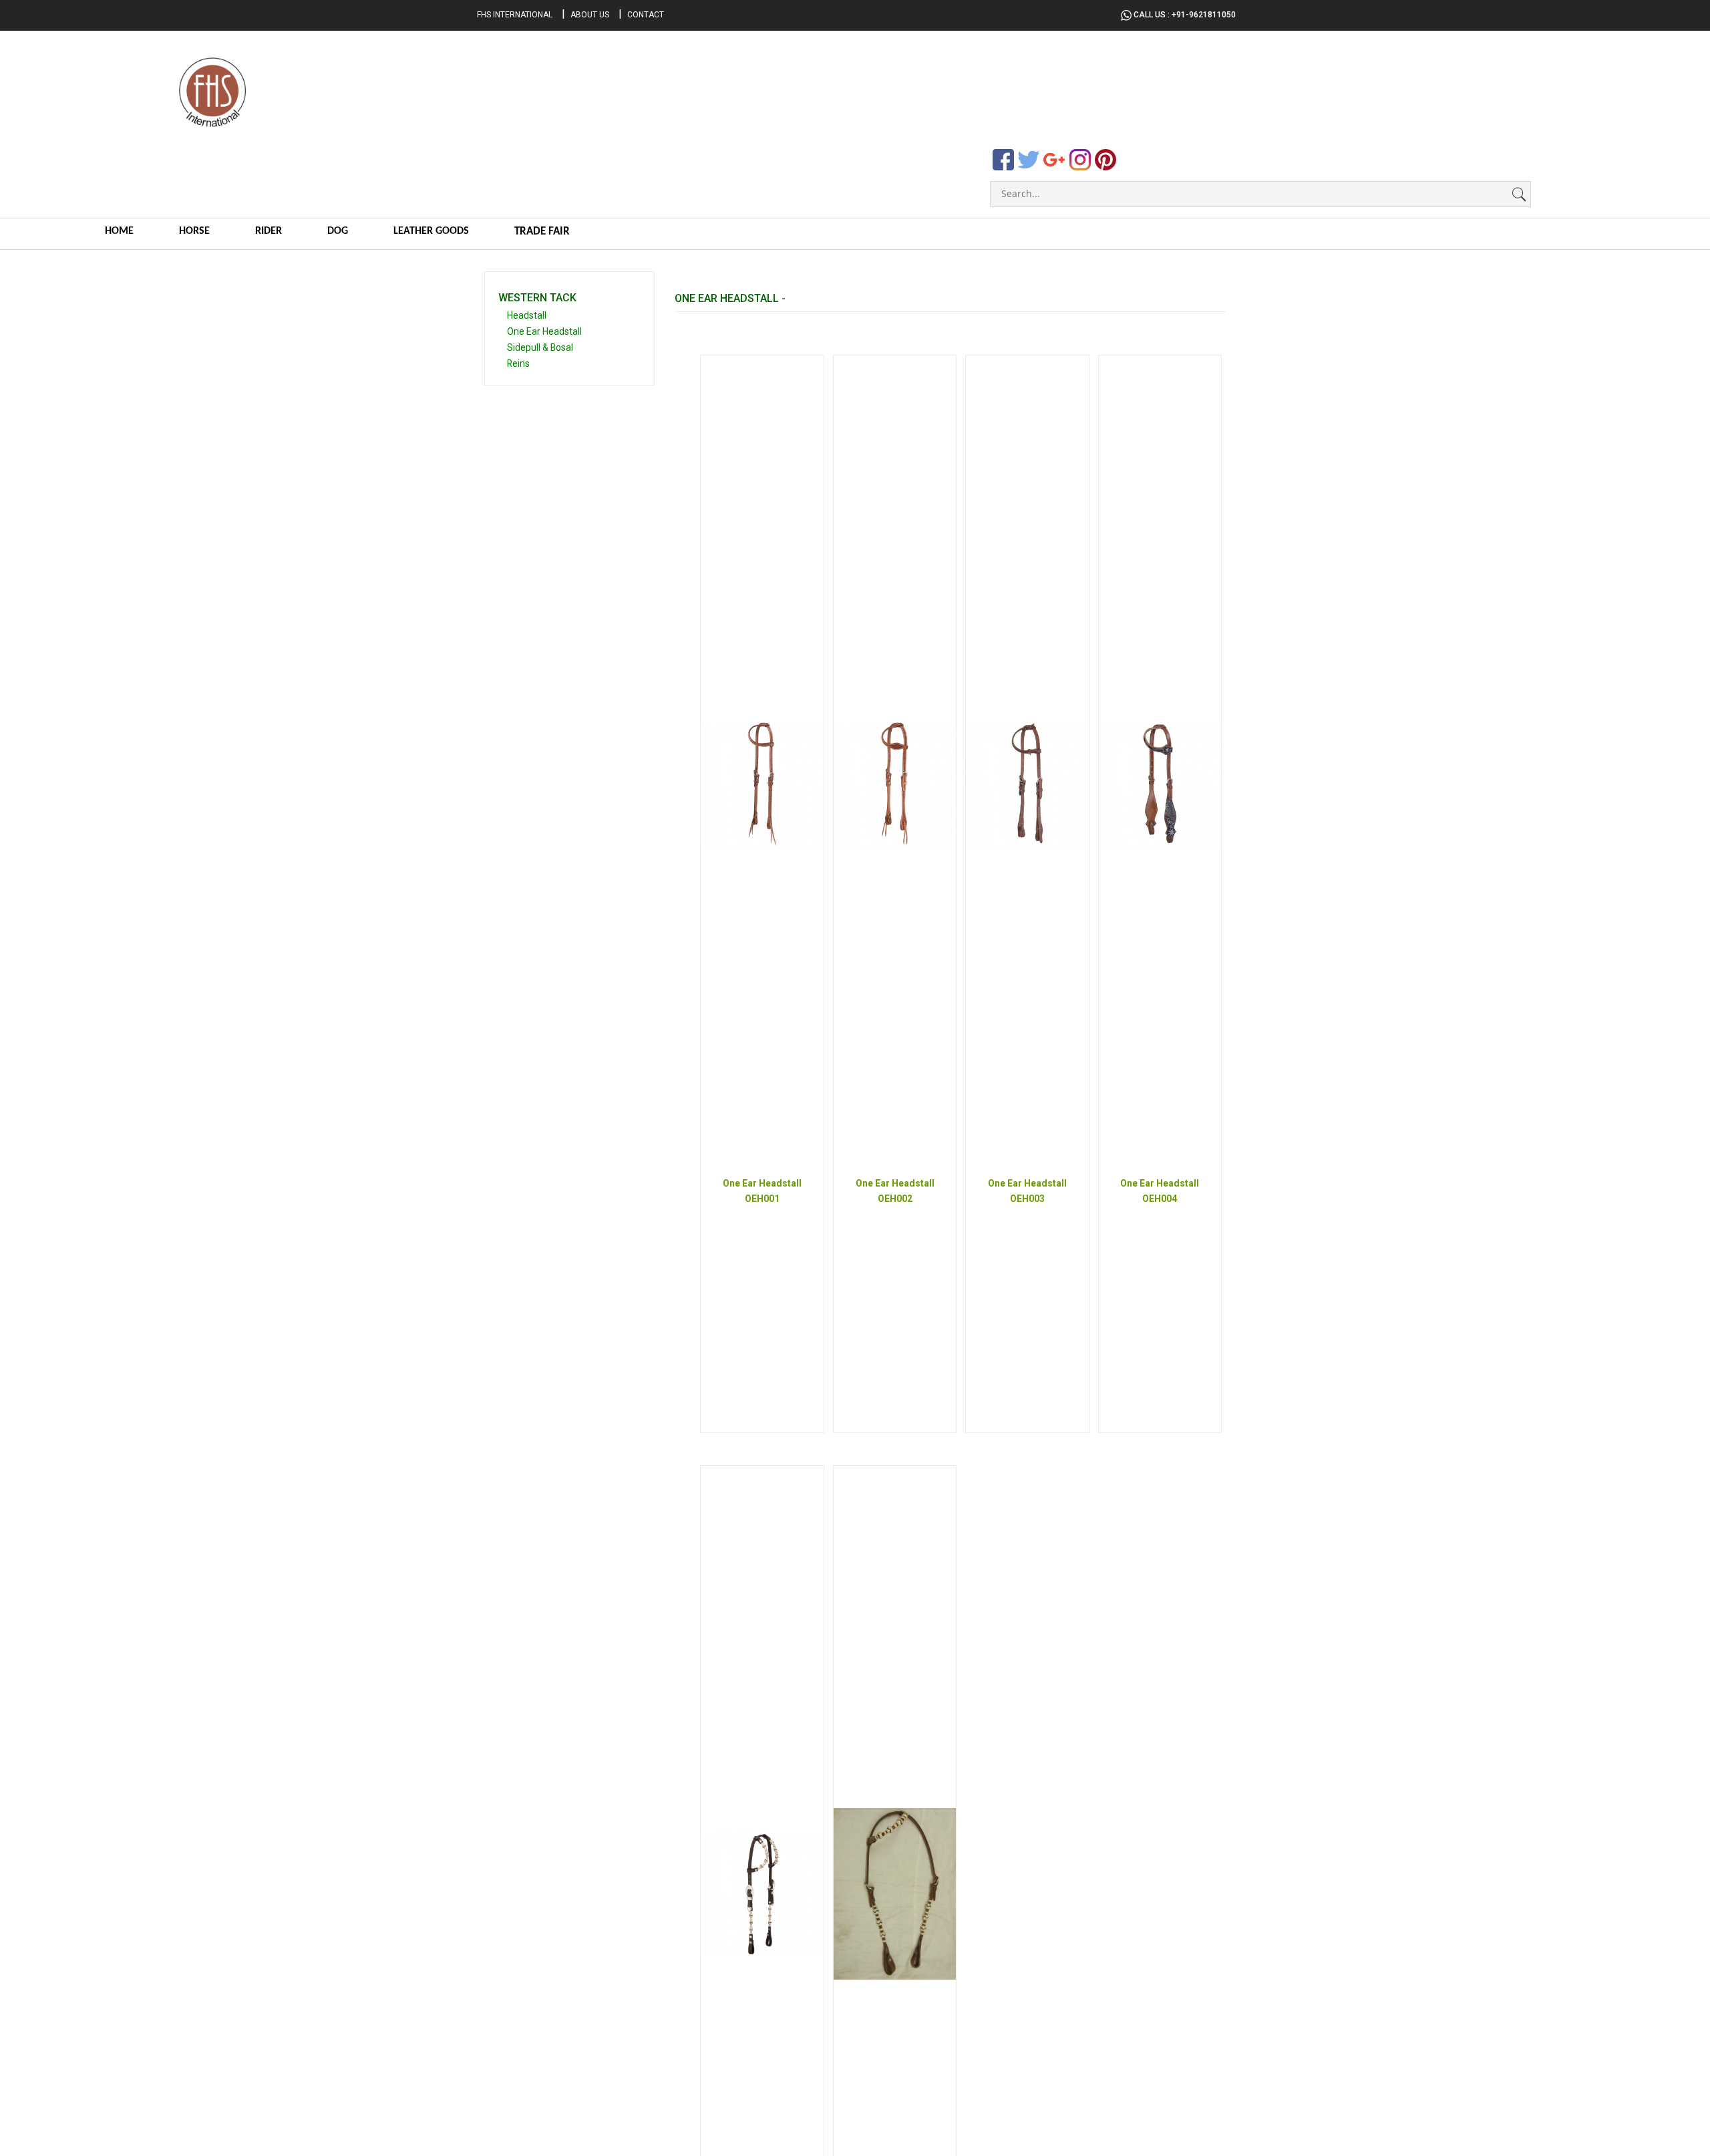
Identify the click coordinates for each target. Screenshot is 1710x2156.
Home (119, 231)
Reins (518, 363)
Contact (646, 15)
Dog (338, 231)
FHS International (515, 15)
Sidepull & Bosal (540, 347)
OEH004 (1160, 1199)
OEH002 (895, 1199)
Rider (269, 231)
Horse (194, 231)
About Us (590, 15)
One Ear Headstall (544, 331)
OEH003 (1027, 1199)
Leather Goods (431, 231)
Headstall (527, 315)
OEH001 (762, 1199)
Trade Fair (542, 232)
